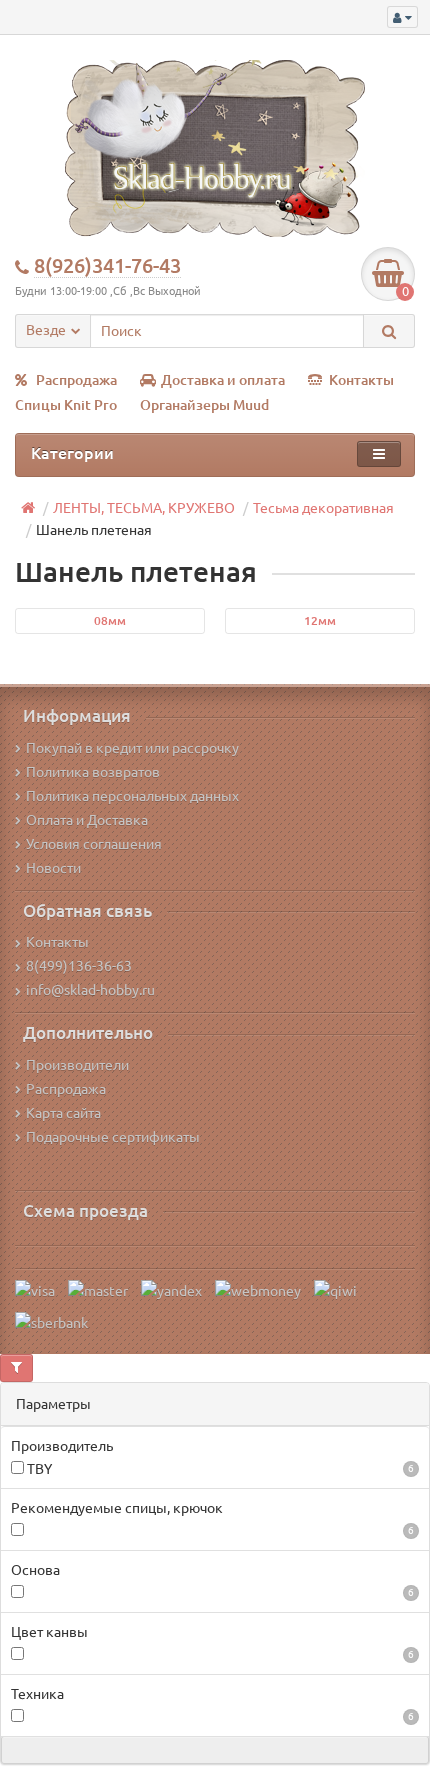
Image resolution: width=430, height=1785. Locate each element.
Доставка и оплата (223, 380)
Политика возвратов (93, 772)
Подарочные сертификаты (113, 1137)
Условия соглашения (94, 844)
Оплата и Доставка (87, 820)
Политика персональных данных (132, 796)
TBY (219, 1469)
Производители (77, 1065)
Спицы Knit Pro (66, 405)
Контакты (361, 380)
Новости (53, 868)
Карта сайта (63, 1113)
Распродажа (76, 380)
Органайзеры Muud (204, 405)
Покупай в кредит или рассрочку (132, 748)
